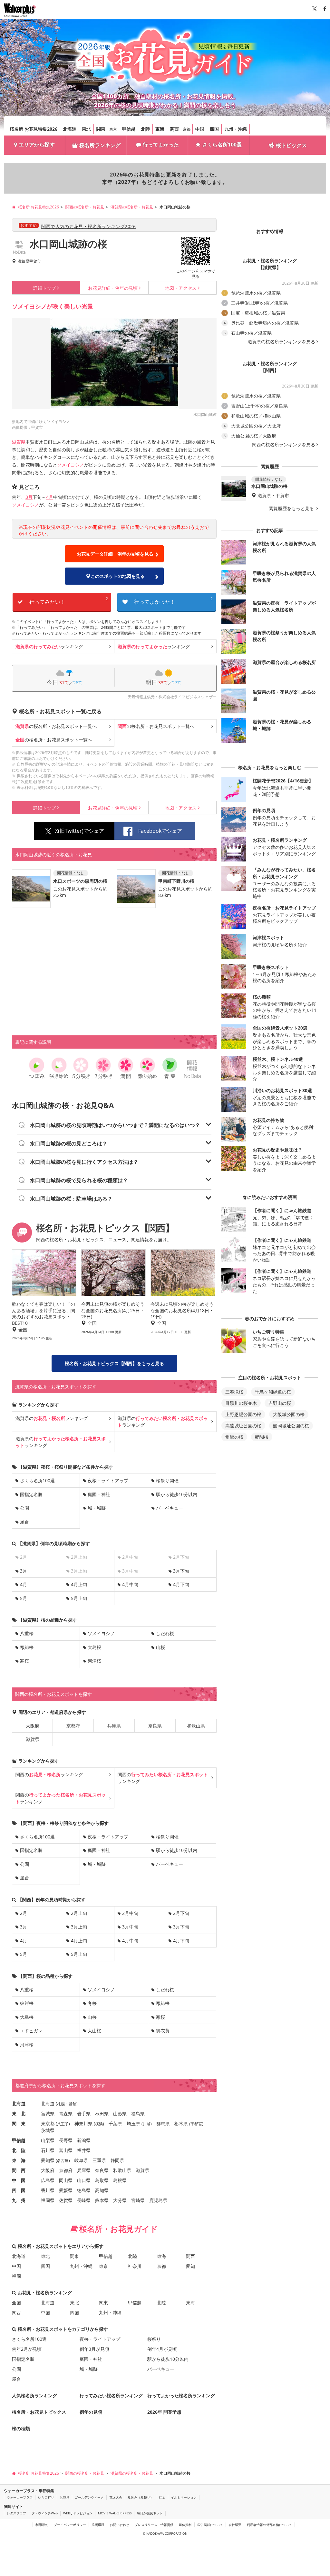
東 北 (19, 2113)
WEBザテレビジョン (78, 2513)
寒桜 (24, 1661)
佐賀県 (66, 2200)
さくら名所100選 (222, 145)
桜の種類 (21, 2428)
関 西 (19, 2170)
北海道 (70, 129)
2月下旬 (181, 1913)
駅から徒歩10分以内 (177, 1494)
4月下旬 (181, 1584)
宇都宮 (196, 2124)
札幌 (61, 2104)
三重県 (99, 2160)
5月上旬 (79, 1598)
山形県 (120, 2113)
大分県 (120, 2200)
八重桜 (27, 1633)
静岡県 (117, 2160)
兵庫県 (114, 1726)
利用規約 (42, 2525)
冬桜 (92, 2003)
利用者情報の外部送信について (269, 2525)
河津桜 (94, 1661)
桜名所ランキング (100, 145)
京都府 (73, 1726)
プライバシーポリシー (70, 2525)
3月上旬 (79, 1927)
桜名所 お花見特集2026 (34, 129)
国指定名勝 (31, 1494)
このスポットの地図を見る (118, 576)
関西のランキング (49, 1774)
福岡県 (48, 2200)
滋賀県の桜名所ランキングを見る (281, 342)
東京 (113, 129)
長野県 (66, 2140)
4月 (50, 497)
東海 (160, 129)
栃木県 (181, 2123)
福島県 (138, 2113)
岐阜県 (81, 2160)
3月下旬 (181, 1571)
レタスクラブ (16, 2513)
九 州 (19, 2200)
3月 (29, 497)
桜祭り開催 (167, 1480)
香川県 (48, 2190)
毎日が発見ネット (150, 2513)
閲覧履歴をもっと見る (292, 508)
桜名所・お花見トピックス (39, 2412)
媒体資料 (185, 2525)
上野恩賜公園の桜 (243, 1414)
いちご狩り (46, 2497)
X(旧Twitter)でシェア (80, 831)
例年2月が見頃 (27, 2349)
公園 (24, 1508)
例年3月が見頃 (94, 2349)
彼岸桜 (27, 2003)
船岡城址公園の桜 (291, 1426)
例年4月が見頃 (162, 2349)
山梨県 (48, 2140)
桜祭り (154, 2339)
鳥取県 (102, 2180)
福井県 (84, 2150)
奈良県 (155, 1726)
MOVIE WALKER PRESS (115, 2513)
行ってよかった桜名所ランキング (181, 2395)
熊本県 (102, 2200)
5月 (24, 1598)
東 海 (19, 2160)
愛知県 (48, 2160)
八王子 (63, 2124)
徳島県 (84, 2190)
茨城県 (48, 2130)
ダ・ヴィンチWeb (45, 2513)
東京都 (48, 2123)
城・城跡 (97, 1508)
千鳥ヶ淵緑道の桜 (273, 1392)
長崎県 (84, 2200)
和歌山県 (196, 1726)
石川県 (48, 2150)
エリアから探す (37, 145)
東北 (86, 129)
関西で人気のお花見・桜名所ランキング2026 (88, 226)
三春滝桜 (234, 1392)
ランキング (49, 646)
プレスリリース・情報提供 (154, 2525)
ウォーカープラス (20, 2497)
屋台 (24, 1522)
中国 (200, 129)
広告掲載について (210, 2525)
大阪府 (33, 1726)
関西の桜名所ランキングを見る (284, 445)
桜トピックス (291, 145)
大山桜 (94, 2031)
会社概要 (235, 2525)
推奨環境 (98, 2525)
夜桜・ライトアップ (108, 1480)
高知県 (102, 2190)
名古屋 (63, 2161)
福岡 (16, 2276)
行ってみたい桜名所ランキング (111, 2395)
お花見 (64, 2497)
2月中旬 (130, 1913)
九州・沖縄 (236, 129)
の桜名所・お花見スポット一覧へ (56, 726)
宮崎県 (138, 2200)
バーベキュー (170, 1508)
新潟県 (84, 2140)
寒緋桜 (27, 1647)
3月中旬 (130, 1927)
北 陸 (19, 2150)
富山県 (66, 2150)
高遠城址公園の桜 (243, 1426)
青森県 (66, 2113)
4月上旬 (79, 1584)
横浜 (99, 2124)
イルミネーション (184, 2497)
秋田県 (102, 2113)
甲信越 (129, 129)
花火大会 (116, 2497)
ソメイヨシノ (71, 465)
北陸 (145, 129)
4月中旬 (130, 1584)
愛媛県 (66, 2190)
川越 (147, 2124)
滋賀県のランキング (52, 1418)
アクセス (181, 288)
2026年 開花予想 (164, 2412)
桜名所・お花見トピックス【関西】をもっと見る (114, 1363)
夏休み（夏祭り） (141, 2497)
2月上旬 (79, 1913)
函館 (73, 2104)
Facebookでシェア (160, 831)
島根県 (120, 2180)
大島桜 (94, 1647)
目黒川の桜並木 (241, 1403)
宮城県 (48, 2113)
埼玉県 (133, 2123)
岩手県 (84, 2113)
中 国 (19, 2180)
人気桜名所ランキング (34, 2395)
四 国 (19, 2190)
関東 (101, 129)
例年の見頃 (113, 288)
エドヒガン (31, 2031)
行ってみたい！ (69, 601)
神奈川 (135, 2266)
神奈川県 (83, 2123)
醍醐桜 (262, 1437)
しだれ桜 (165, 1633)
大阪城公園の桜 (289, 1414)
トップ (44, 288)
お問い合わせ (120, 2525)
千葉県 (115, 2123)
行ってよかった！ (173, 601)
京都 (187, 129)
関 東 (19, 2123)
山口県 (84, 2180)
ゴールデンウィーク (89, 2497)
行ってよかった (161, 145)
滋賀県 (24, 261)
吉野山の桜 (280, 1403)
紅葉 (162, 2497)
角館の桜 (234, 1437)
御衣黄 (163, 2031)
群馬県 (163, 2123)
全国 (16, 2303)
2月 (24, 1913)
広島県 (48, 2180)
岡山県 (66, 2180)
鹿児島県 (158, 2200)
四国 (214, 129)
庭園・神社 (99, 1494)
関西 (174, 129)
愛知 (190, 2266)
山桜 (160, 1647)
